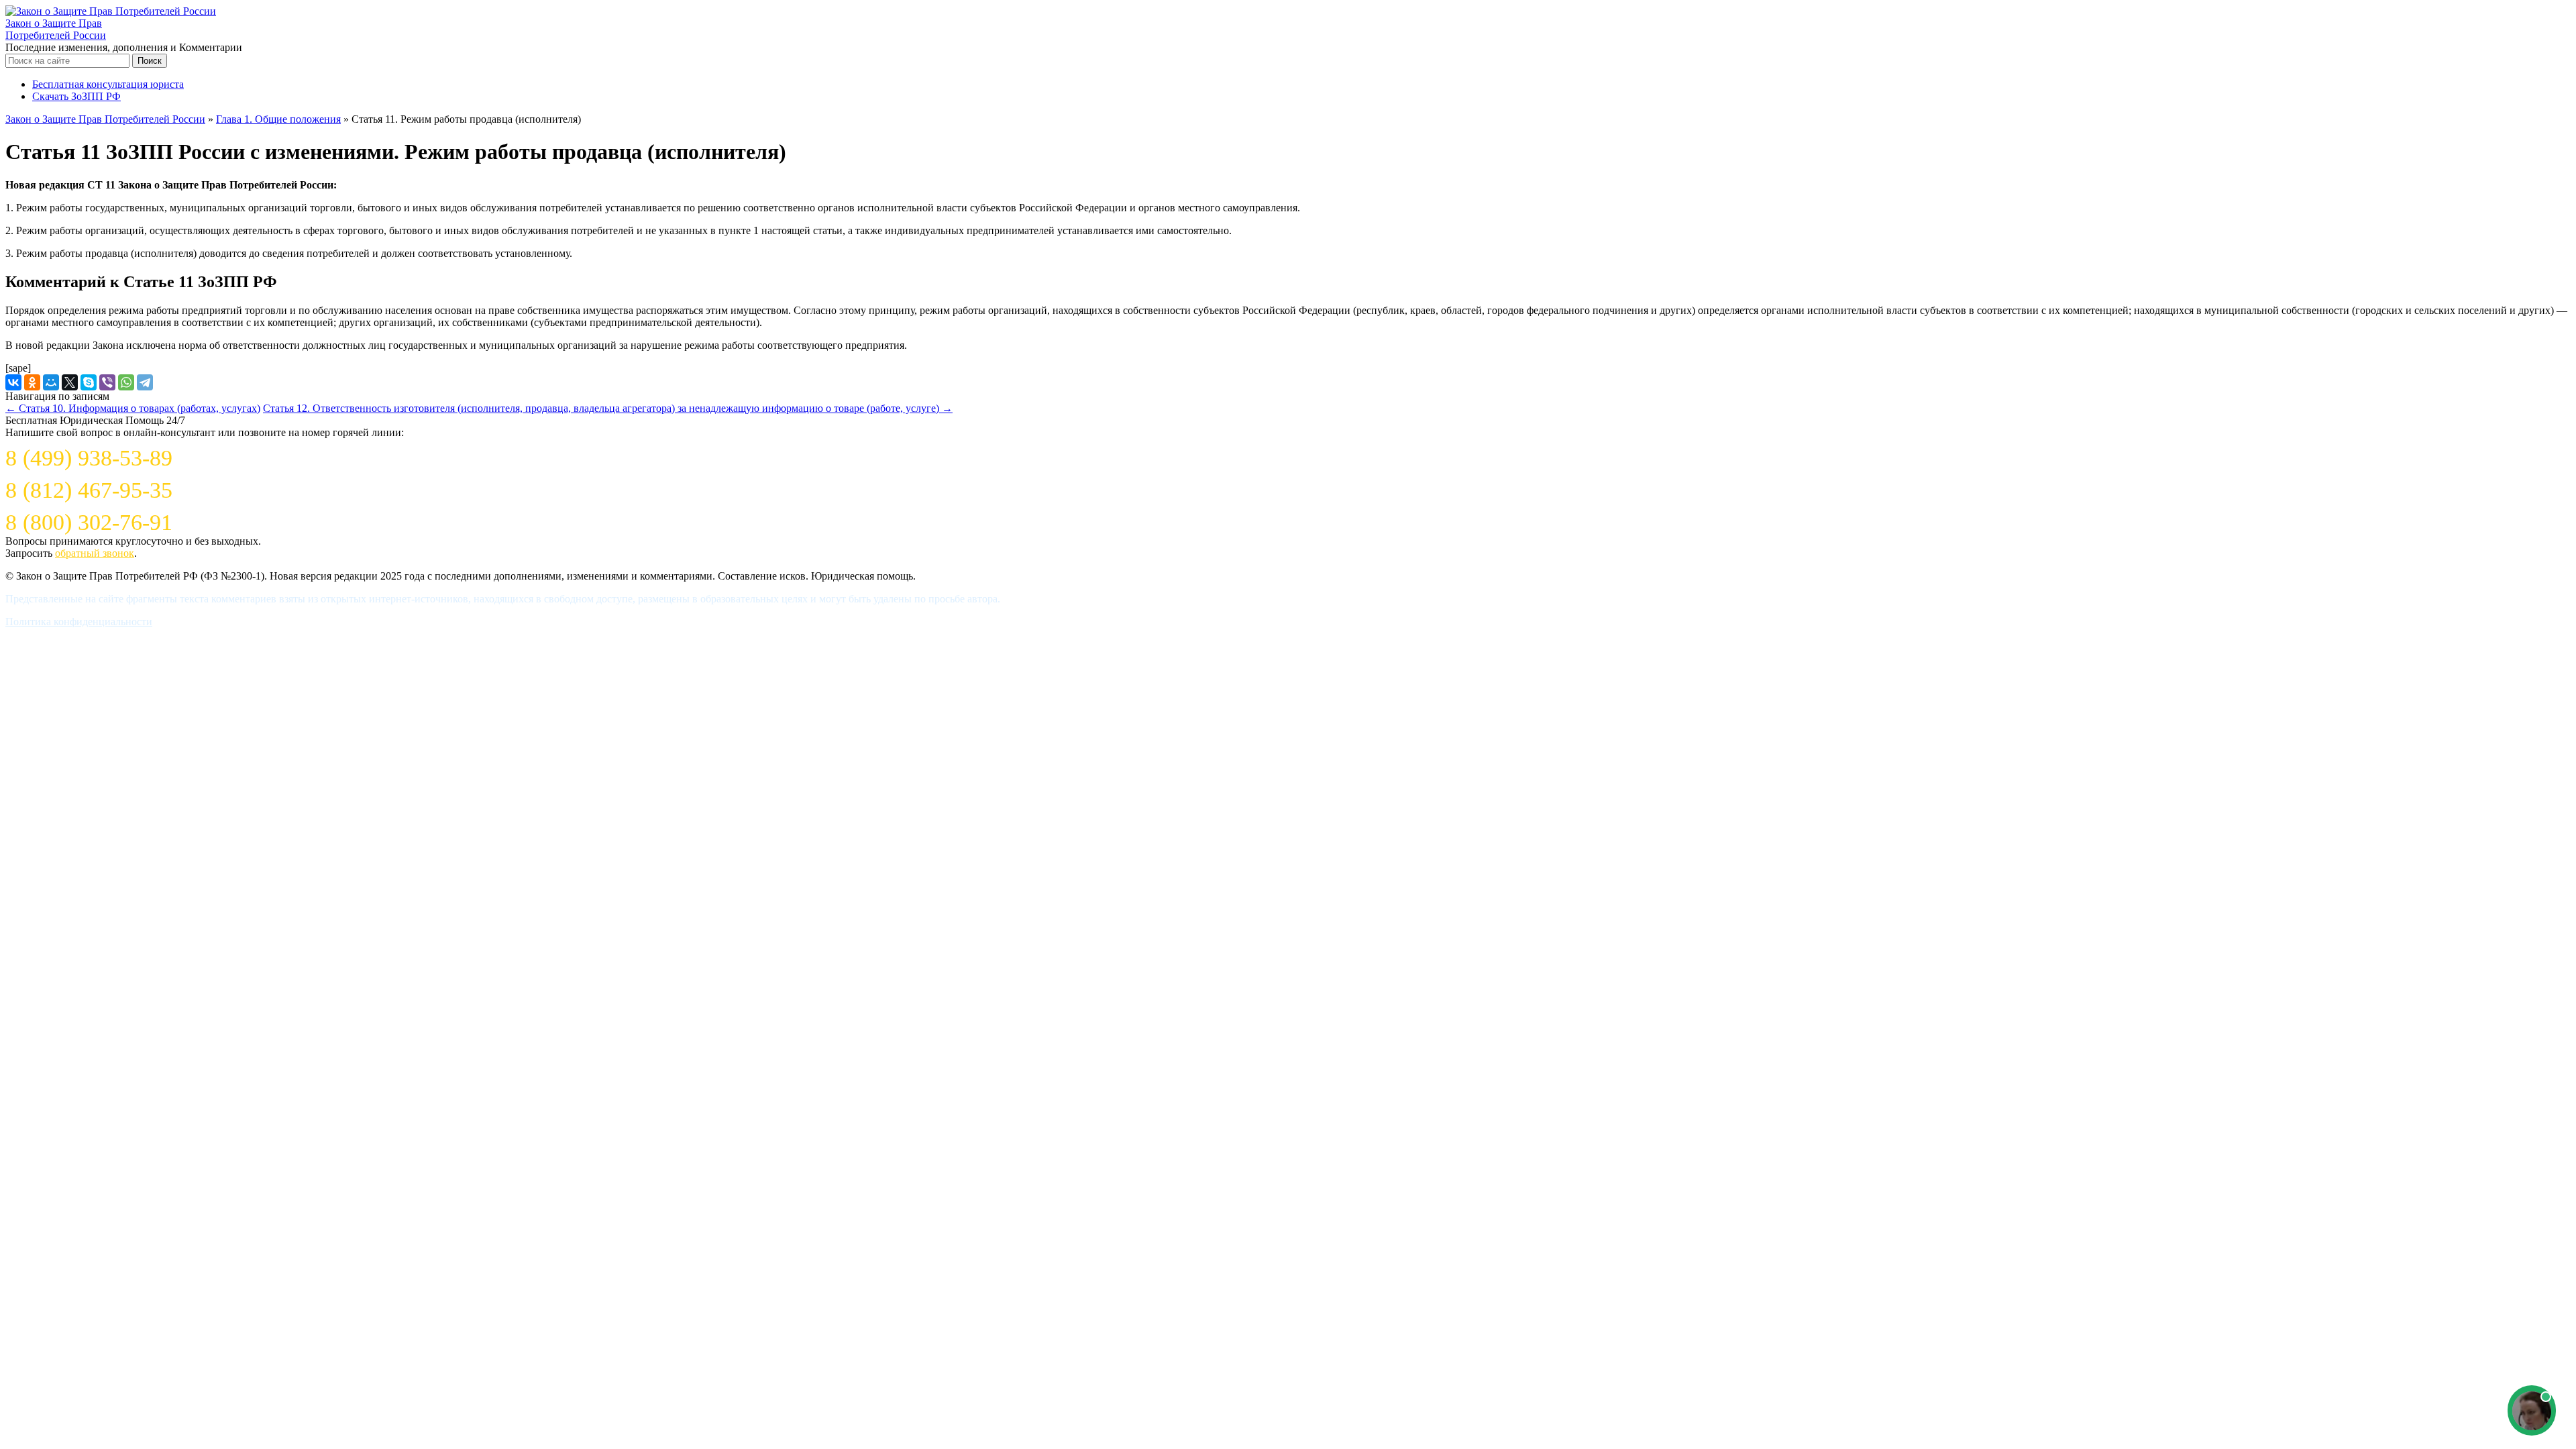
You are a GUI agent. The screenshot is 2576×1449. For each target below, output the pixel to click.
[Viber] (107, 382)
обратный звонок (95, 553)
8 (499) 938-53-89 (89, 458)
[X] (70, 382)
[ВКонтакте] (13, 382)
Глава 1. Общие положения (278, 119)
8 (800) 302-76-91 (89, 522)
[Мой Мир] (51, 382)
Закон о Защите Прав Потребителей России (56, 29)
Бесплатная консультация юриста (108, 84)
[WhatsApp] (126, 382)
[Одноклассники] (32, 382)
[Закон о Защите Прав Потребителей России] (111, 11)
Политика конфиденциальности (79, 622)
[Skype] (89, 382)
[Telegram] (145, 382)
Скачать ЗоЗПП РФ (76, 96)
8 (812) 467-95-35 (89, 490)
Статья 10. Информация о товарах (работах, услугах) (133, 408)
